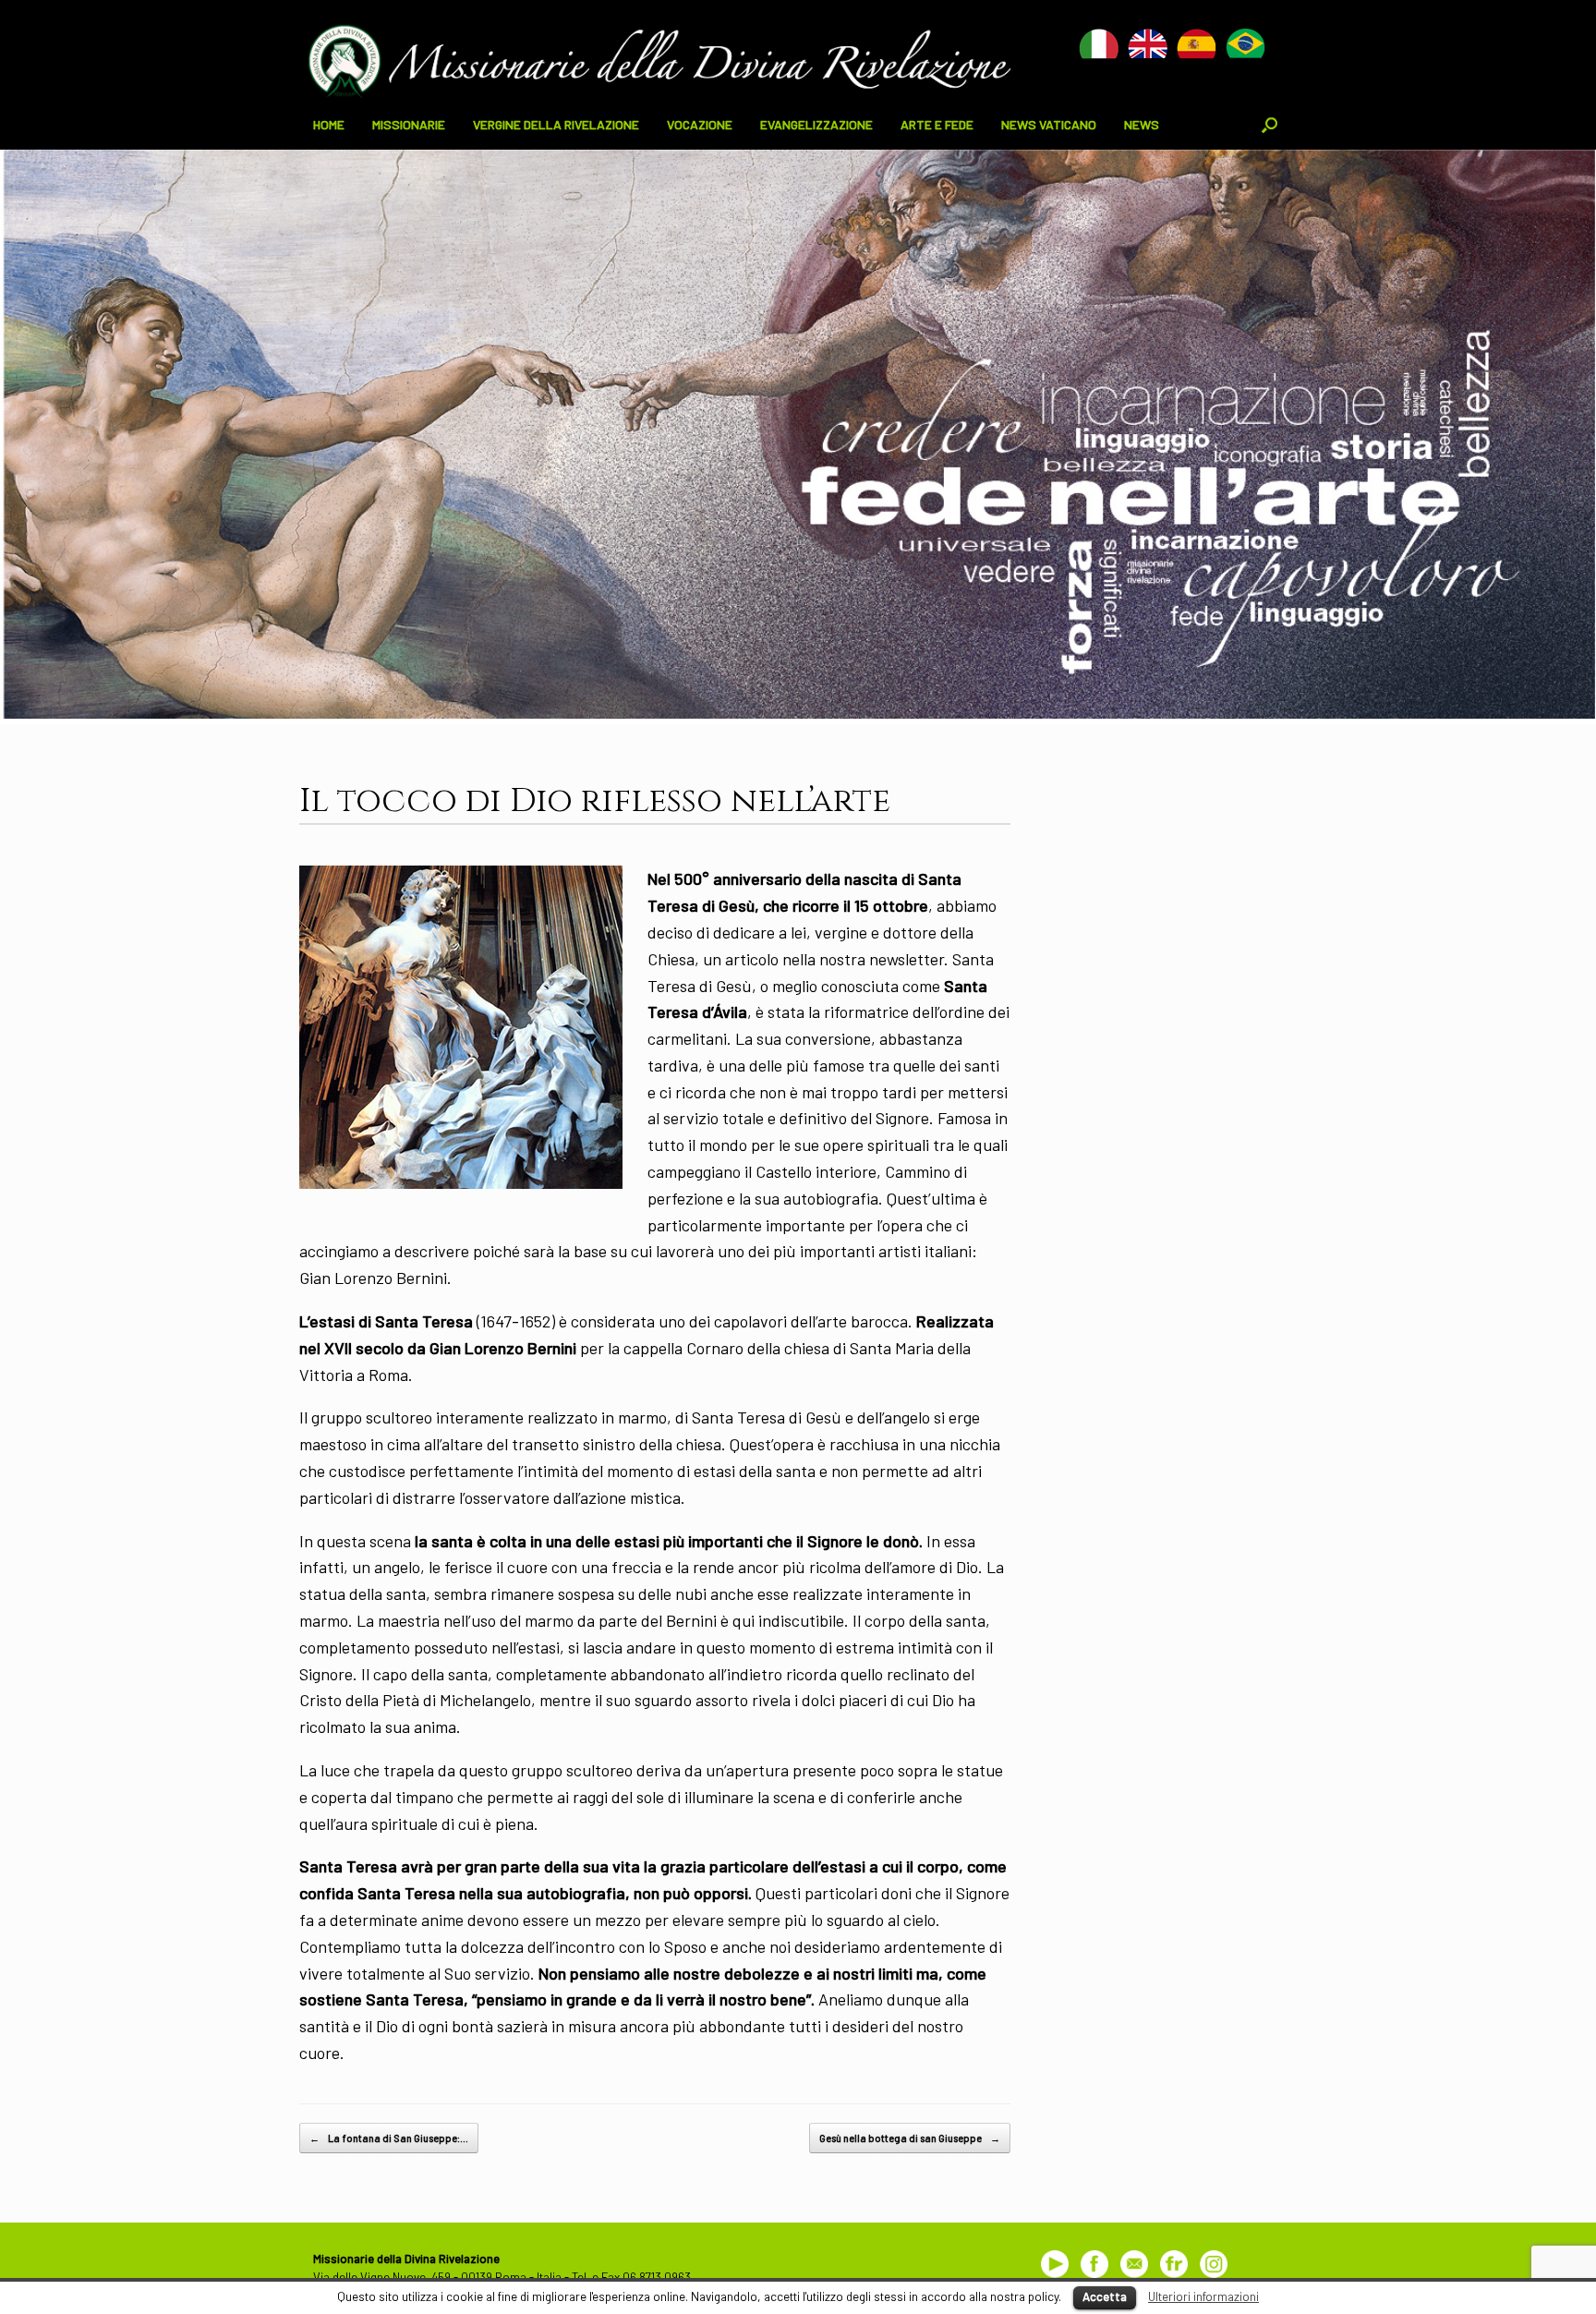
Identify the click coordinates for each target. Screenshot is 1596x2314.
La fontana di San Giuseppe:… (389, 2138)
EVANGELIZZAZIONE (816, 124)
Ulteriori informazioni (1203, 2296)
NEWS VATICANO (1049, 124)
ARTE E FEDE (937, 124)
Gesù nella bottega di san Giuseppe (910, 2138)
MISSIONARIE (409, 124)
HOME (329, 124)
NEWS (1142, 124)
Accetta (1105, 2296)
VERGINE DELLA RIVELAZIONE (556, 124)
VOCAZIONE (700, 124)
